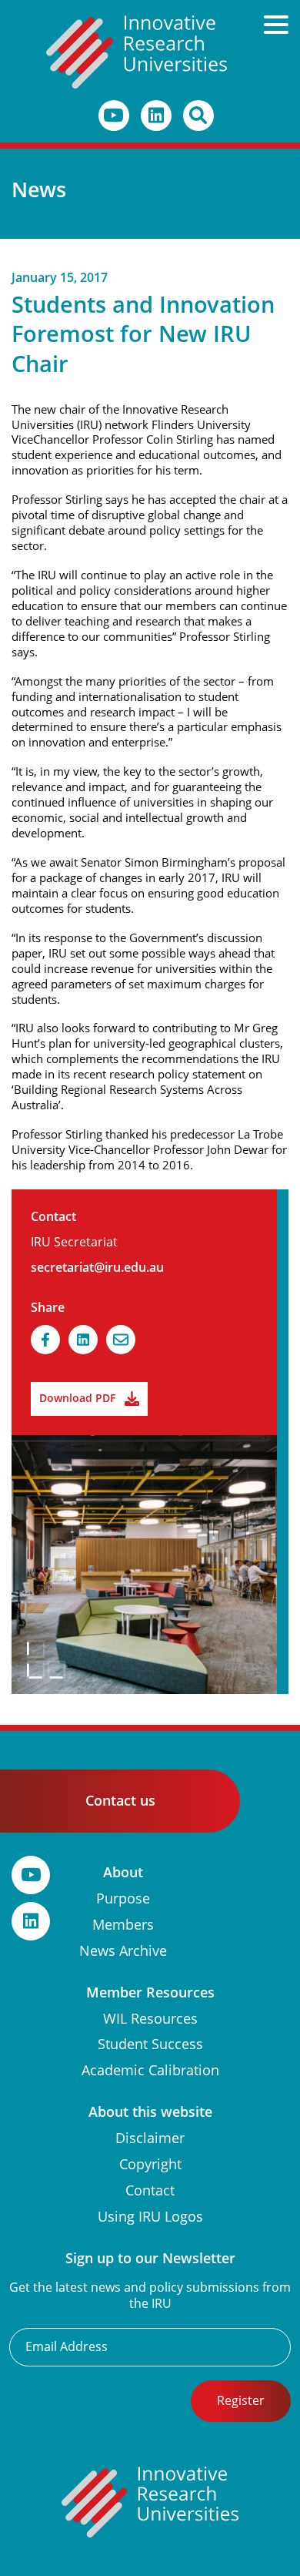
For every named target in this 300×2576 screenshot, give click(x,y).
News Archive (123, 1951)
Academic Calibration (150, 2070)
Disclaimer (150, 2138)
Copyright (150, 2164)
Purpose (123, 1898)
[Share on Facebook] (45, 1340)
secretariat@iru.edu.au (97, 1268)
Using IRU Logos (150, 2217)
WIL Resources (150, 2019)
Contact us (120, 1801)
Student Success (150, 2044)
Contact (150, 2190)
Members (123, 1925)
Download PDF (77, 1398)
